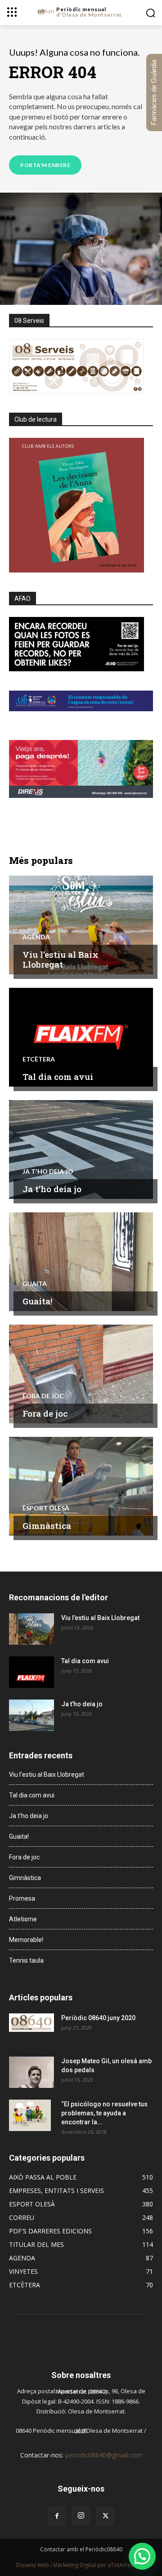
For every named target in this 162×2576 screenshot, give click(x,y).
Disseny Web (33, 2565)
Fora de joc (45, 1413)
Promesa (22, 1898)
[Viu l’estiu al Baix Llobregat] (81, 925)
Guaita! (37, 1301)
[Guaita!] (81, 1262)
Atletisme (23, 1919)
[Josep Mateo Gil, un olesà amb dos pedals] (31, 2072)
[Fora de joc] (81, 1374)
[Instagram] (81, 2516)
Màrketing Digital (74, 2565)
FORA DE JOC (43, 1396)
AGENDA (36, 937)
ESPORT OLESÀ (46, 1508)
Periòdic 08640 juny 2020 (98, 2018)
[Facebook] (57, 2516)
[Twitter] (105, 2516)
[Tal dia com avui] (81, 1037)
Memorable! (26, 1940)
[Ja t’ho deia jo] (81, 1149)
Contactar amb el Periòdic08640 (81, 2549)
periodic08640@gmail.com (104, 2455)
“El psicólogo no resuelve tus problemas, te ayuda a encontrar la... (104, 2113)
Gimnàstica (47, 1526)
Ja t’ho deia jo (52, 1189)
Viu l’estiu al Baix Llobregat (61, 960)
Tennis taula (26, 1960)
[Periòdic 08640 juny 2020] (31, 2023)
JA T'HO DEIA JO (48, 1171)
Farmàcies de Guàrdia (154, 92)
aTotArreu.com (127, 2565)
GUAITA (35, 1284)
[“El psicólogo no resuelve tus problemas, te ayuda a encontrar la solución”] (30, 2115)
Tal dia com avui (58, 1077)
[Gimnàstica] (81, 1486)
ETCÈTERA (39, 1059)
